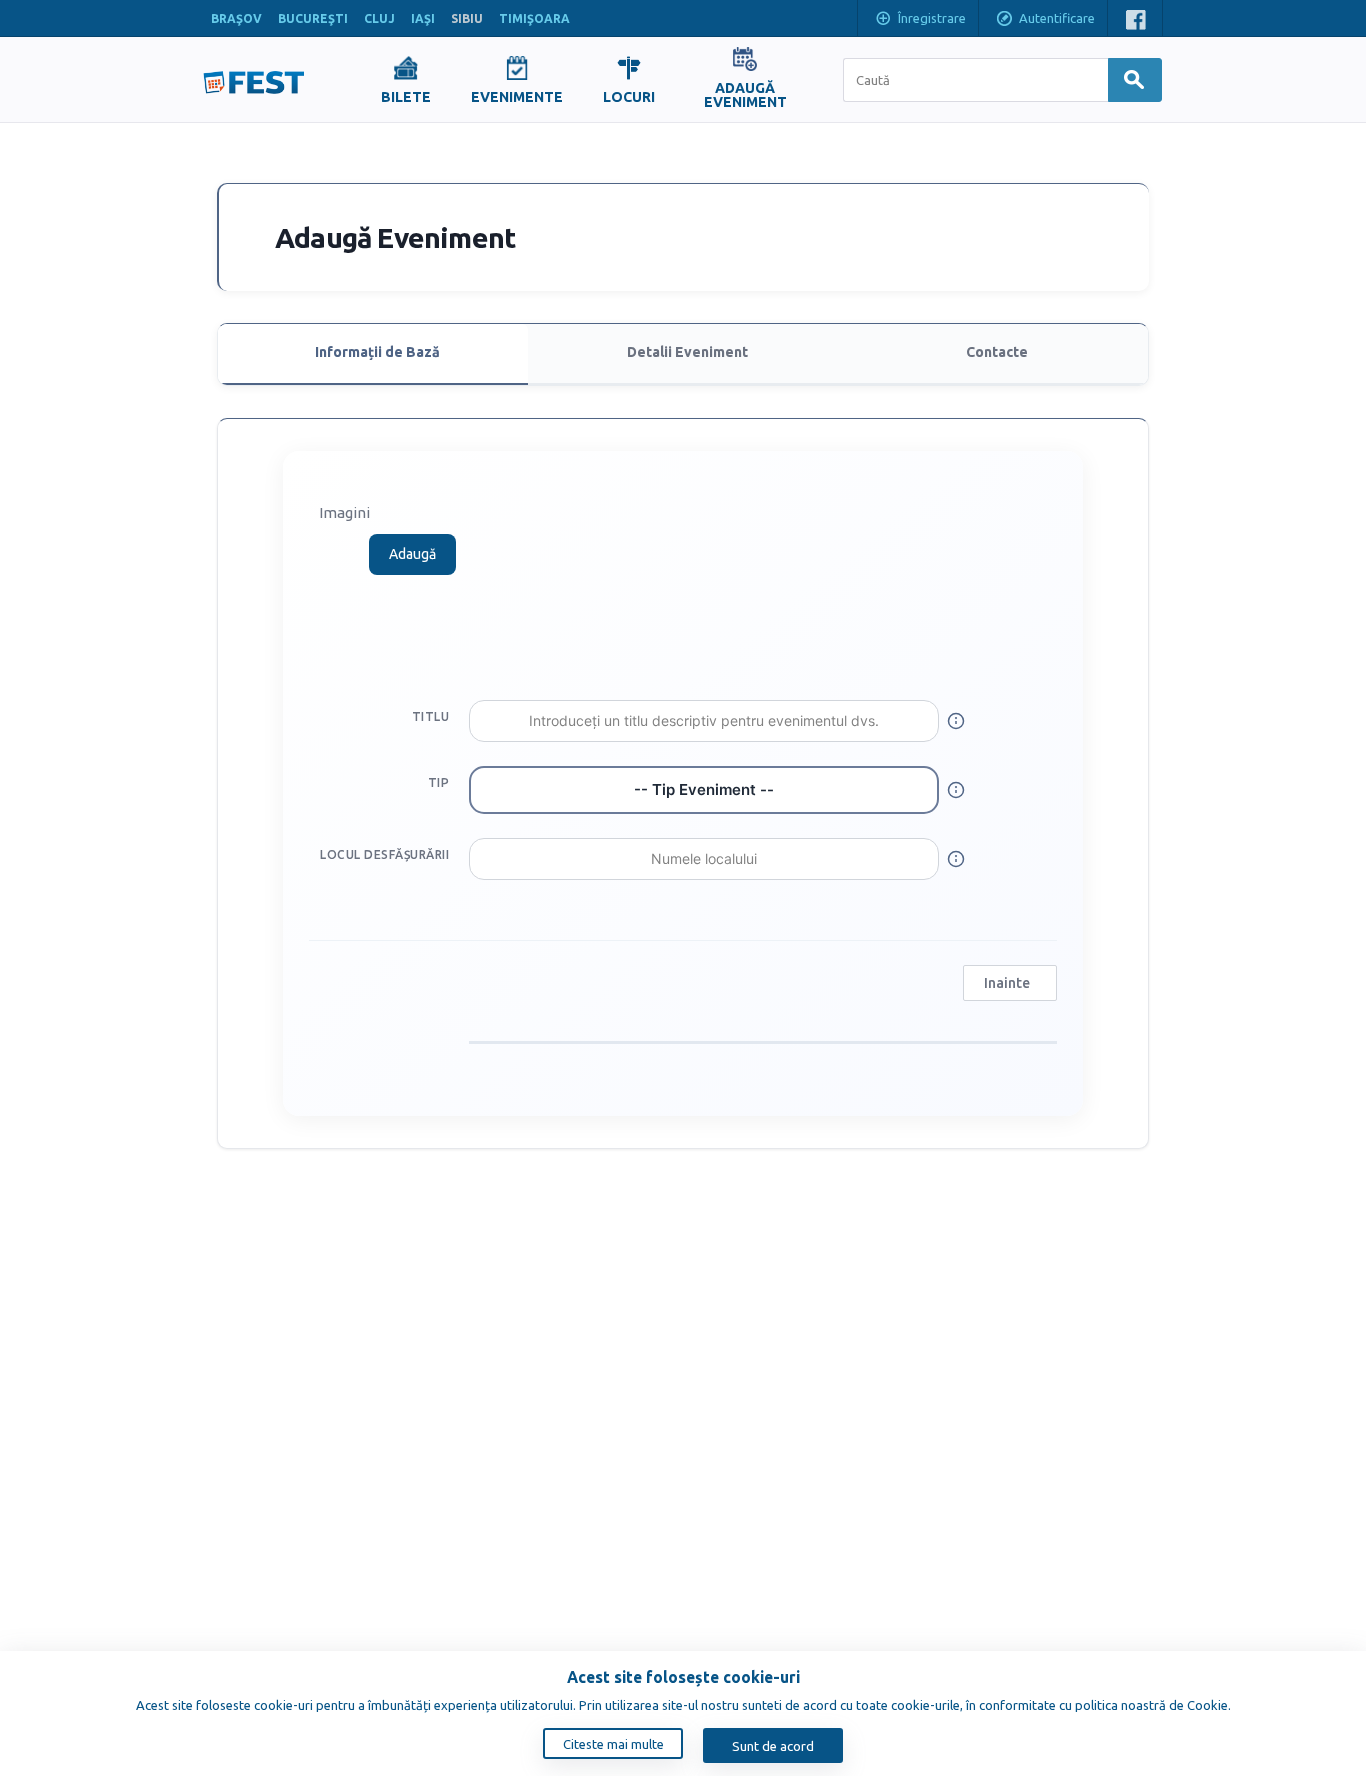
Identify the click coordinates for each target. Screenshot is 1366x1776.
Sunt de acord (773, 1746)
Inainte (1007, 983)
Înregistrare (932, 18)
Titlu (430, 716)
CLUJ (379, 18)
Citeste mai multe (613, 1744)
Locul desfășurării (384, 854)
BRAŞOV (236, 18)
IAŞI (423, 18)
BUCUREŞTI (313, 18)
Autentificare (1057, 18)
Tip (438, 782)
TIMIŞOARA (534, 18)
